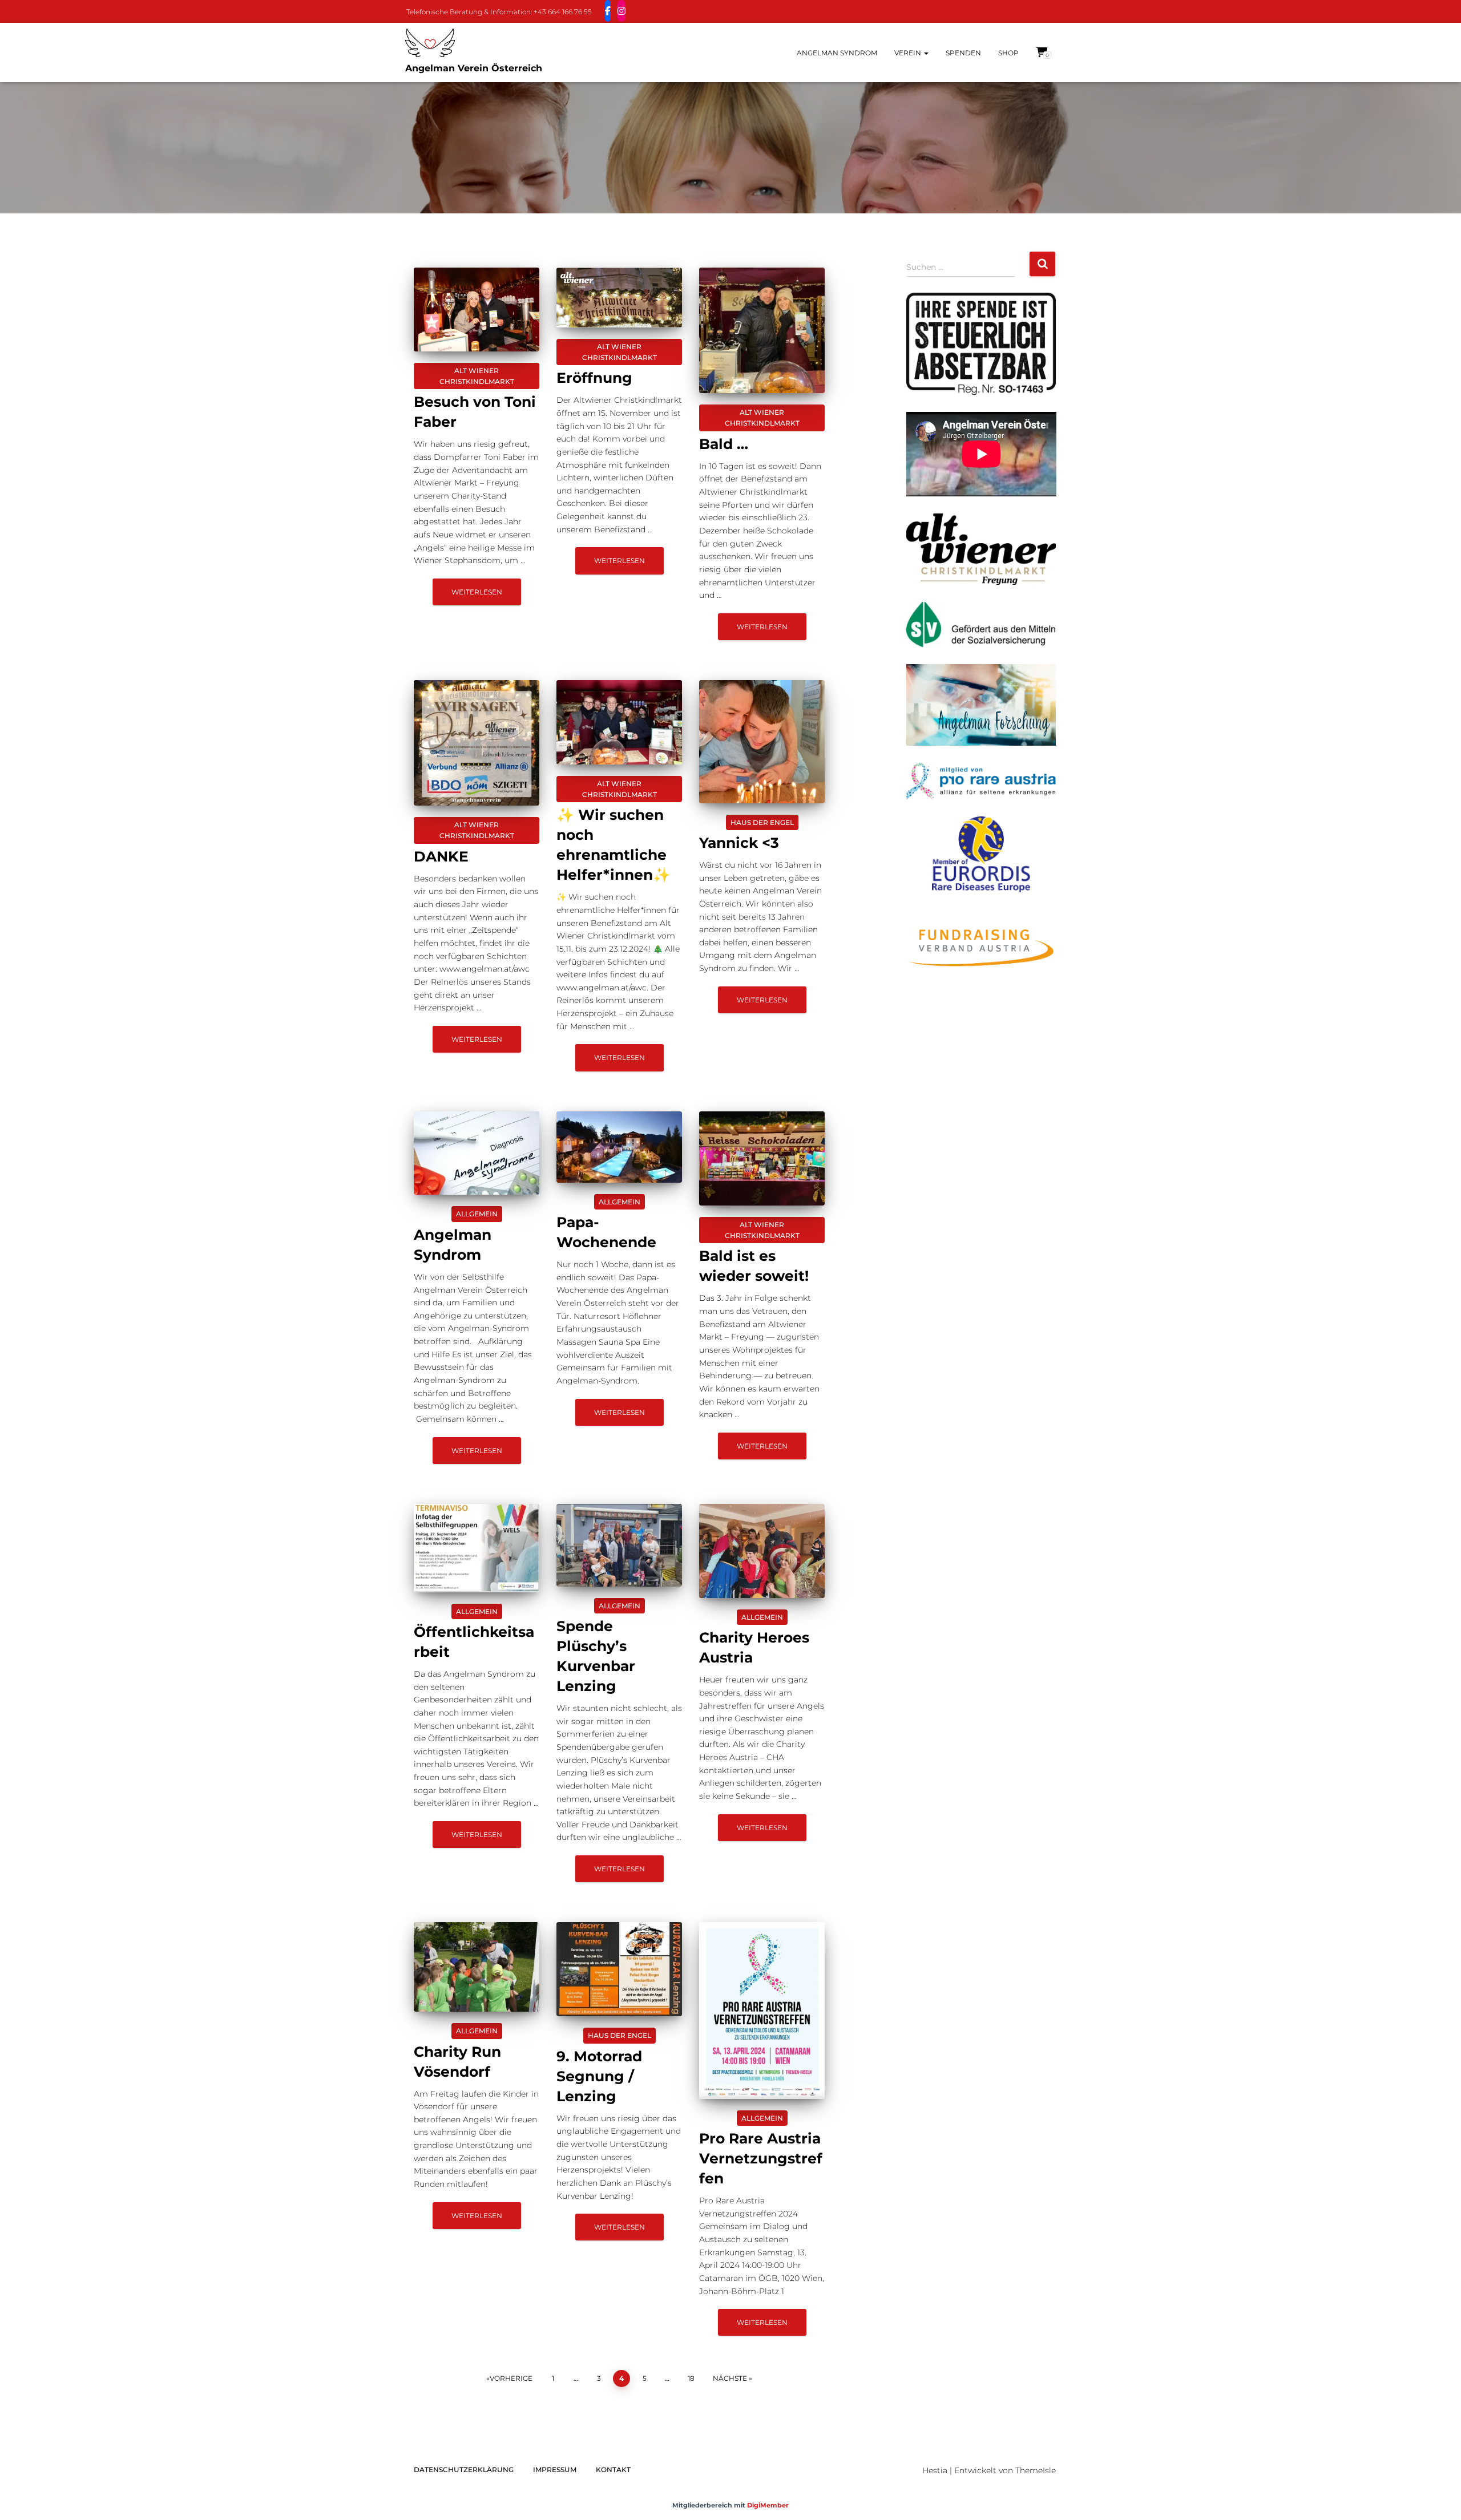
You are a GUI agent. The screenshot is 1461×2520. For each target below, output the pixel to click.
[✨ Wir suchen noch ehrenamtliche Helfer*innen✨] (619, 722)
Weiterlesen (477, 592)
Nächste (730, 2378)
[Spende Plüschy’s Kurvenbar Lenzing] (619, 1545)
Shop (1008, 53)
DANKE (441, 856)
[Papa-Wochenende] (619, 1147)
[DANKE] (477, 743)
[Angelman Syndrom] (477, 1153)
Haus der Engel (762, 822)
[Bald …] (762, 330)
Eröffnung (594, 378)
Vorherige (511, 2378)
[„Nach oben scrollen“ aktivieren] (1438, 2497)
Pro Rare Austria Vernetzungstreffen (761, 2158)
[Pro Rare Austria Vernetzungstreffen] (762, 2010)
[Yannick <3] (762, 742)
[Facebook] (608, 11)
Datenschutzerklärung (464, 2470)
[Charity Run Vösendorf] (477, 1967)
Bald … (724, 444)
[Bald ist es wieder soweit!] (762, 1158)
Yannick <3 (739, 843)
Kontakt (613, 2470)
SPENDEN (963, 53)
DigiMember (768, 2505)
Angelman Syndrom (837, 53)
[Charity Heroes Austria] (762, 1551)
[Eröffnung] (619, 298)
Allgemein (477, 1214)
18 (691, 2378)
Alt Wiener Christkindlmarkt (477, 376)
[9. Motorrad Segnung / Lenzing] (619, 1969)
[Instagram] (621, 11)
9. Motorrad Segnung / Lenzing (599, 2076)
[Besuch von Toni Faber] (477, 310)
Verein (909, 53)
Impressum (555, 2470)
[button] (926, 53)
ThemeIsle (1036, 2470)
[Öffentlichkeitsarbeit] (477, 1548)
